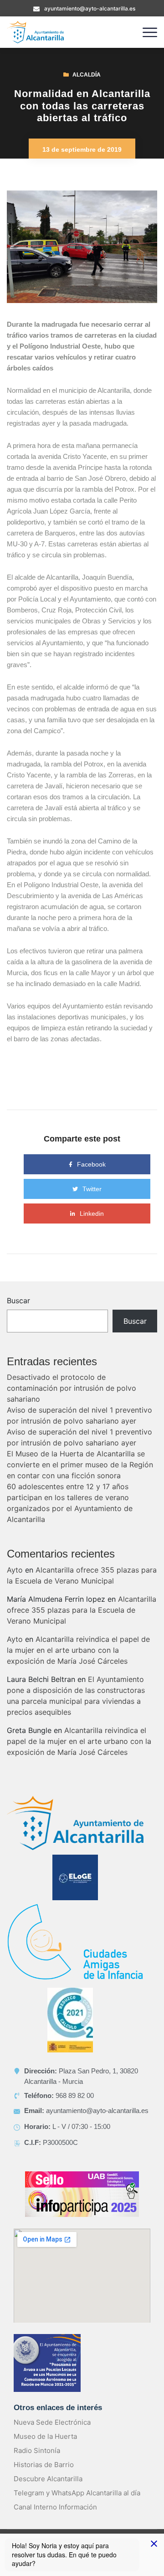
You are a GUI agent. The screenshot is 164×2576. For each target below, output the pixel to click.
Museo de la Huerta (45, 2436)
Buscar (18, 1301)
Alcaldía (87, 75)
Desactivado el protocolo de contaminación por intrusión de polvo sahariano (72, 1388)
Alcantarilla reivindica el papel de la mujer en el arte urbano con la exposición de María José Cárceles (78, 1650)
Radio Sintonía (37, 2450)
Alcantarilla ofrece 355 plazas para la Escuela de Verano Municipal (82, 1610)
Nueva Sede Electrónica (52, 2422)
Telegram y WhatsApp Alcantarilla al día (77, 2493)
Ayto (15, 1570)
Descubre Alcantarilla (48, 2479)
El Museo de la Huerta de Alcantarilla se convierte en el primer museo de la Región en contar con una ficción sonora (80, 1465)
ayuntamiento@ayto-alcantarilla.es (90, 8)
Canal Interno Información (55, 2507)
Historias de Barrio (44, 2465)
